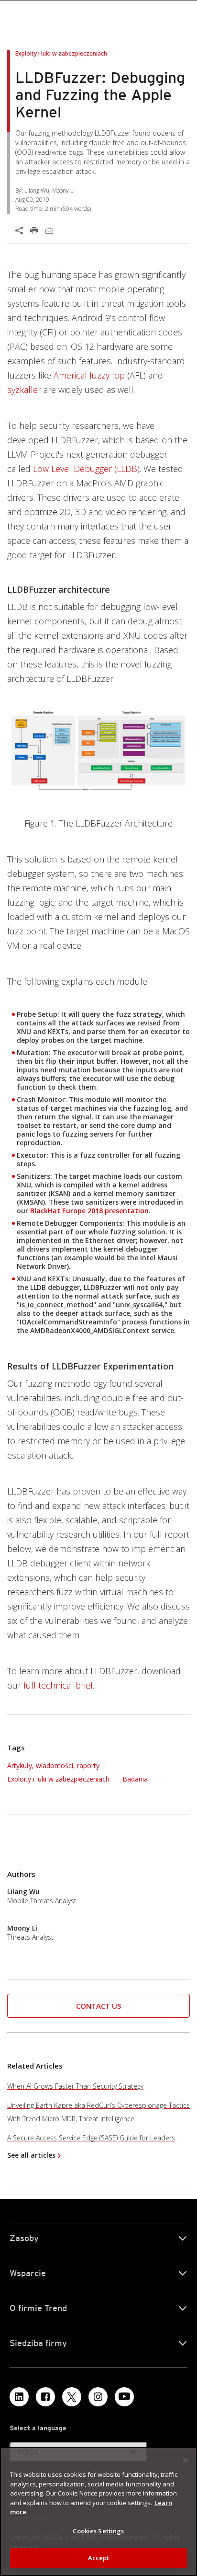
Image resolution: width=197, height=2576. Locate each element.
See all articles (31, 2155)
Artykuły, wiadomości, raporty (53, 1765)
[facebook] (45, 2397)
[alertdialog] (98, 2512)
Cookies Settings (98, 2531)
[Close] (186, 2461)
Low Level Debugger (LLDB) (86, 469)
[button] (98, 2006)
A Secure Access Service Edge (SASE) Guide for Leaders (91, 2138)
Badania (135, 1779)
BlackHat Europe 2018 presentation (89, 1211)
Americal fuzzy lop (89, 375)
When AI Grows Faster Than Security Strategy (75, 2086)
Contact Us (98, 2006)
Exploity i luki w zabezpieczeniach (58, 1779)
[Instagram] (98, 2397)
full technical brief (57, 1685)
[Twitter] (72, 2397)
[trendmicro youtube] (124, 2397)
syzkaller (24, 390)
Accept (99, 2558)
